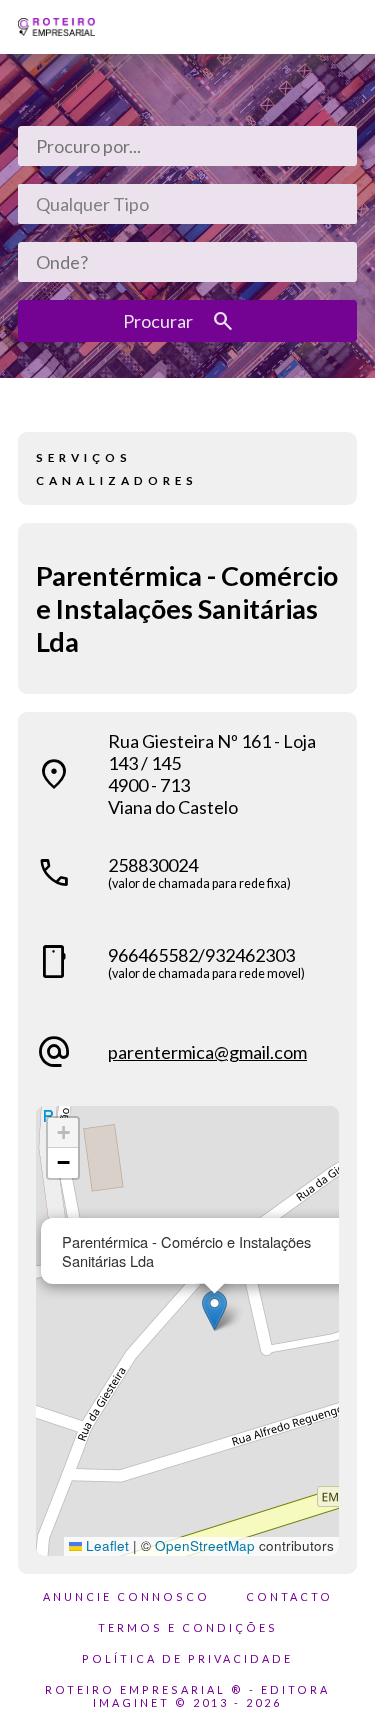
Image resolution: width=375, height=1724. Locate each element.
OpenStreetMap (205, 1545)
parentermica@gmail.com (207, 1052)
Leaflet (105, 1545)
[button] (214, 1310)
